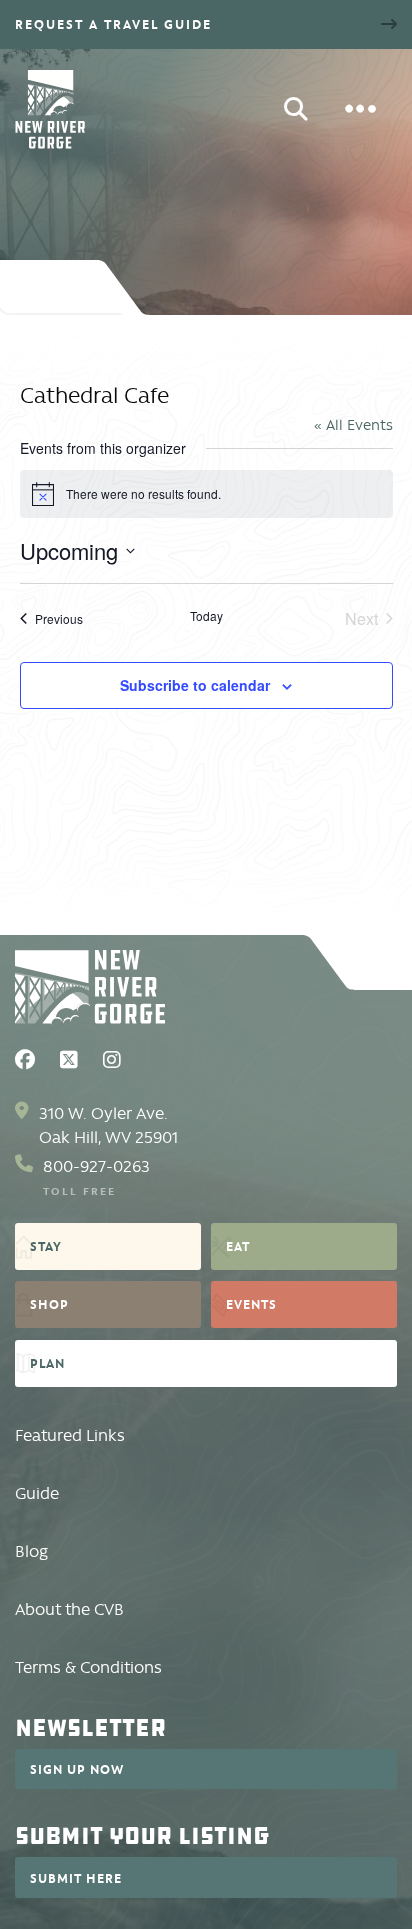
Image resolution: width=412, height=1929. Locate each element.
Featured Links (70, 1435)
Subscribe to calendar (195, 685)
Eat (238, 1246)
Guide (37, 1493)
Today (206, 616)
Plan (47, 1363)
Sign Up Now (77, 1769)
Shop (49, 1304)
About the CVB (69, 1609)
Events (251, 1304)
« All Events (353, 425)
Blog (31, 1551)
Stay (46, 1246)
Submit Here (76, 1878)
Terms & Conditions (88, 1667)
